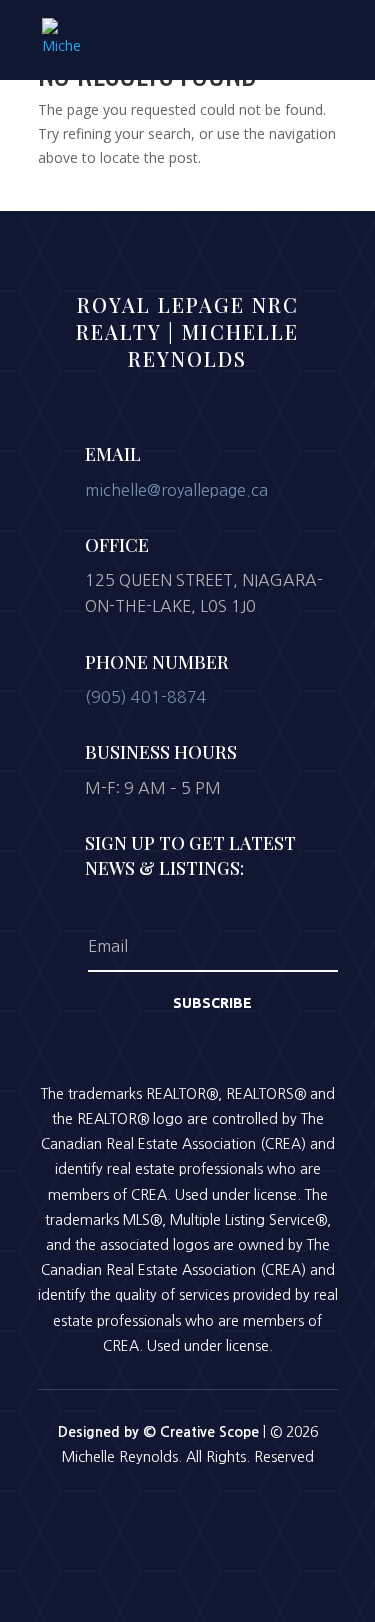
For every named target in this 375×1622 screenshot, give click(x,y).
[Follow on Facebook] (136, 1512)
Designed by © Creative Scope (160, 1432)
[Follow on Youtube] (240, 1512)
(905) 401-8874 (146, 697)
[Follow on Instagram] (188, 1512)
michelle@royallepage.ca (176, 490)
